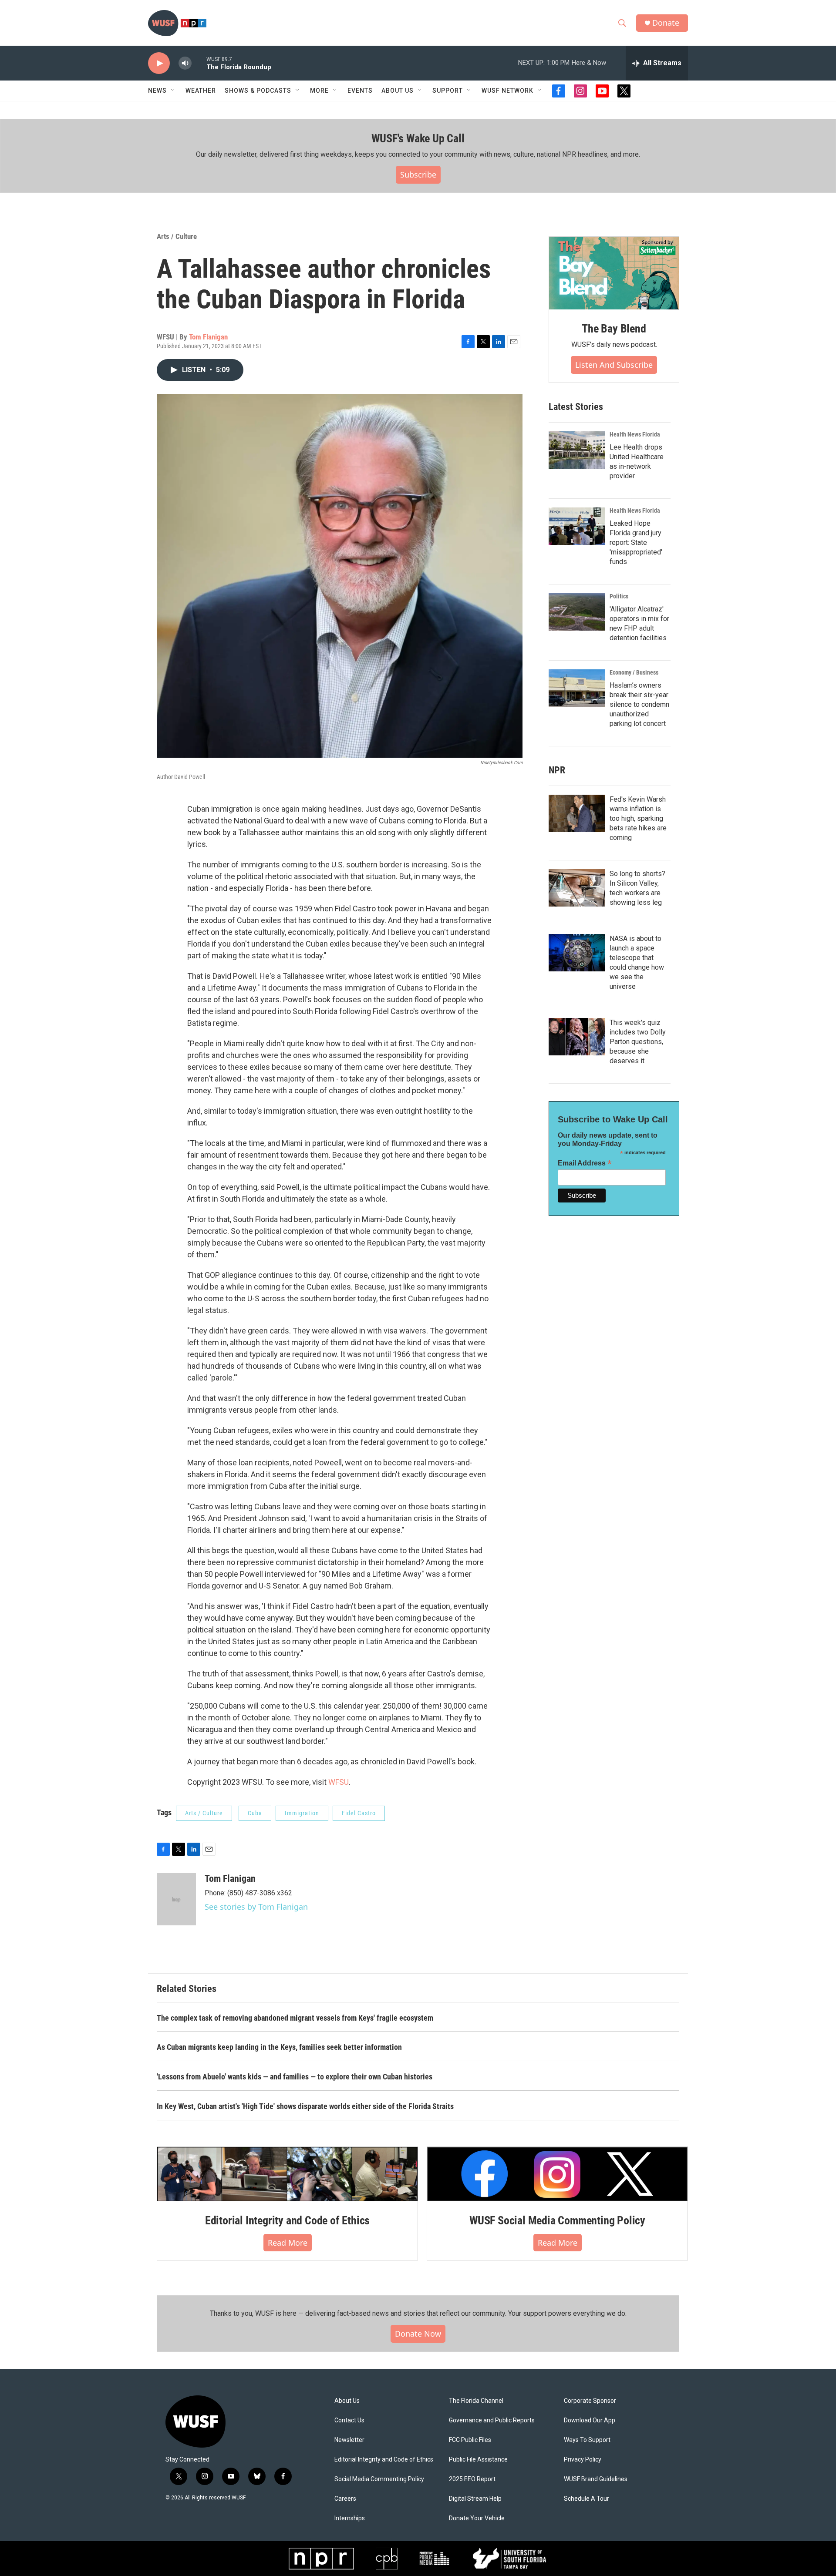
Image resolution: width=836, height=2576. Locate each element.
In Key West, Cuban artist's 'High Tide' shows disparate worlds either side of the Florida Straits (305, 2106)
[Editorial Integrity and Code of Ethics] (287, 2174)
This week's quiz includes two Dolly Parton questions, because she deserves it (638, 1042)
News (157, 91)
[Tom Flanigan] (176, 1899)
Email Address (585, 1163)
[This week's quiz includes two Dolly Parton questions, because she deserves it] (577, 1037)
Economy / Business (634, 672)
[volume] (185, 63)
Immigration (302, 1813)
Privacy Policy (583, 2460)
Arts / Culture (177, 236)
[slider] (199, 63)
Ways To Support (587, 2440)
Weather (201, 91)
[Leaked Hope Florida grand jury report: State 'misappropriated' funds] (577, 526)
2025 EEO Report (472, 2479)
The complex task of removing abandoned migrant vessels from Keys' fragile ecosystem (295, 2018)
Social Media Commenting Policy (379, 2479)
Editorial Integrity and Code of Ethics (287, 2220)
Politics (619, 596)
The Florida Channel (476, 2401)
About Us (347, 2401)
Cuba (255, 1813)
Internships (350, 2518)
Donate (666, 23)
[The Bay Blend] (614, 273)
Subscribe (418, 175)
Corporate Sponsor (590, 2401)
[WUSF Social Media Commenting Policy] (557, 2174)
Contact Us (349, 2420)
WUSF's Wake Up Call (418, 138)
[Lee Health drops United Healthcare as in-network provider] (577, 450)
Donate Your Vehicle (477, 2518)
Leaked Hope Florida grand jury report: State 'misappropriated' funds (636, 542)
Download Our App (590, 2420)
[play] (159, 63)
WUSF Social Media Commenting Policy (557, 2220)
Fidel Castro (359, 1813)
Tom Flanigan (208, 337)
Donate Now (418, 2334)
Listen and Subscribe (614, 365)
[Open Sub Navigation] (173, 91)
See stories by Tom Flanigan (256, 1907)
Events (360, 91)
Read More (288, 2243)
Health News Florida (635, 434)
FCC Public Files (470, 2440)
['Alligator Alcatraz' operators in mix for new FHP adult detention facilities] (577, 612)
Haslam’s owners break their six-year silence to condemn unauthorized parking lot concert (639, 704)
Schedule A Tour (587, 2499)
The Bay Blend (614, 329)
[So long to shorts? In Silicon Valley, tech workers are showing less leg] (577, 888)
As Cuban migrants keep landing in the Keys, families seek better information (279, 2047)
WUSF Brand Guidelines (596, 2479)
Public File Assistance (478, 2460)
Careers (345, 2499)
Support (448, 91)
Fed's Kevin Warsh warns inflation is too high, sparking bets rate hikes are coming (638, 818)
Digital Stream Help (475, 2499)
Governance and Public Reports (492, 2420)
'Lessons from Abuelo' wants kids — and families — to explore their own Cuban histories (295, 2077)
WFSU (339, 1782)
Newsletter (349, 2440)
